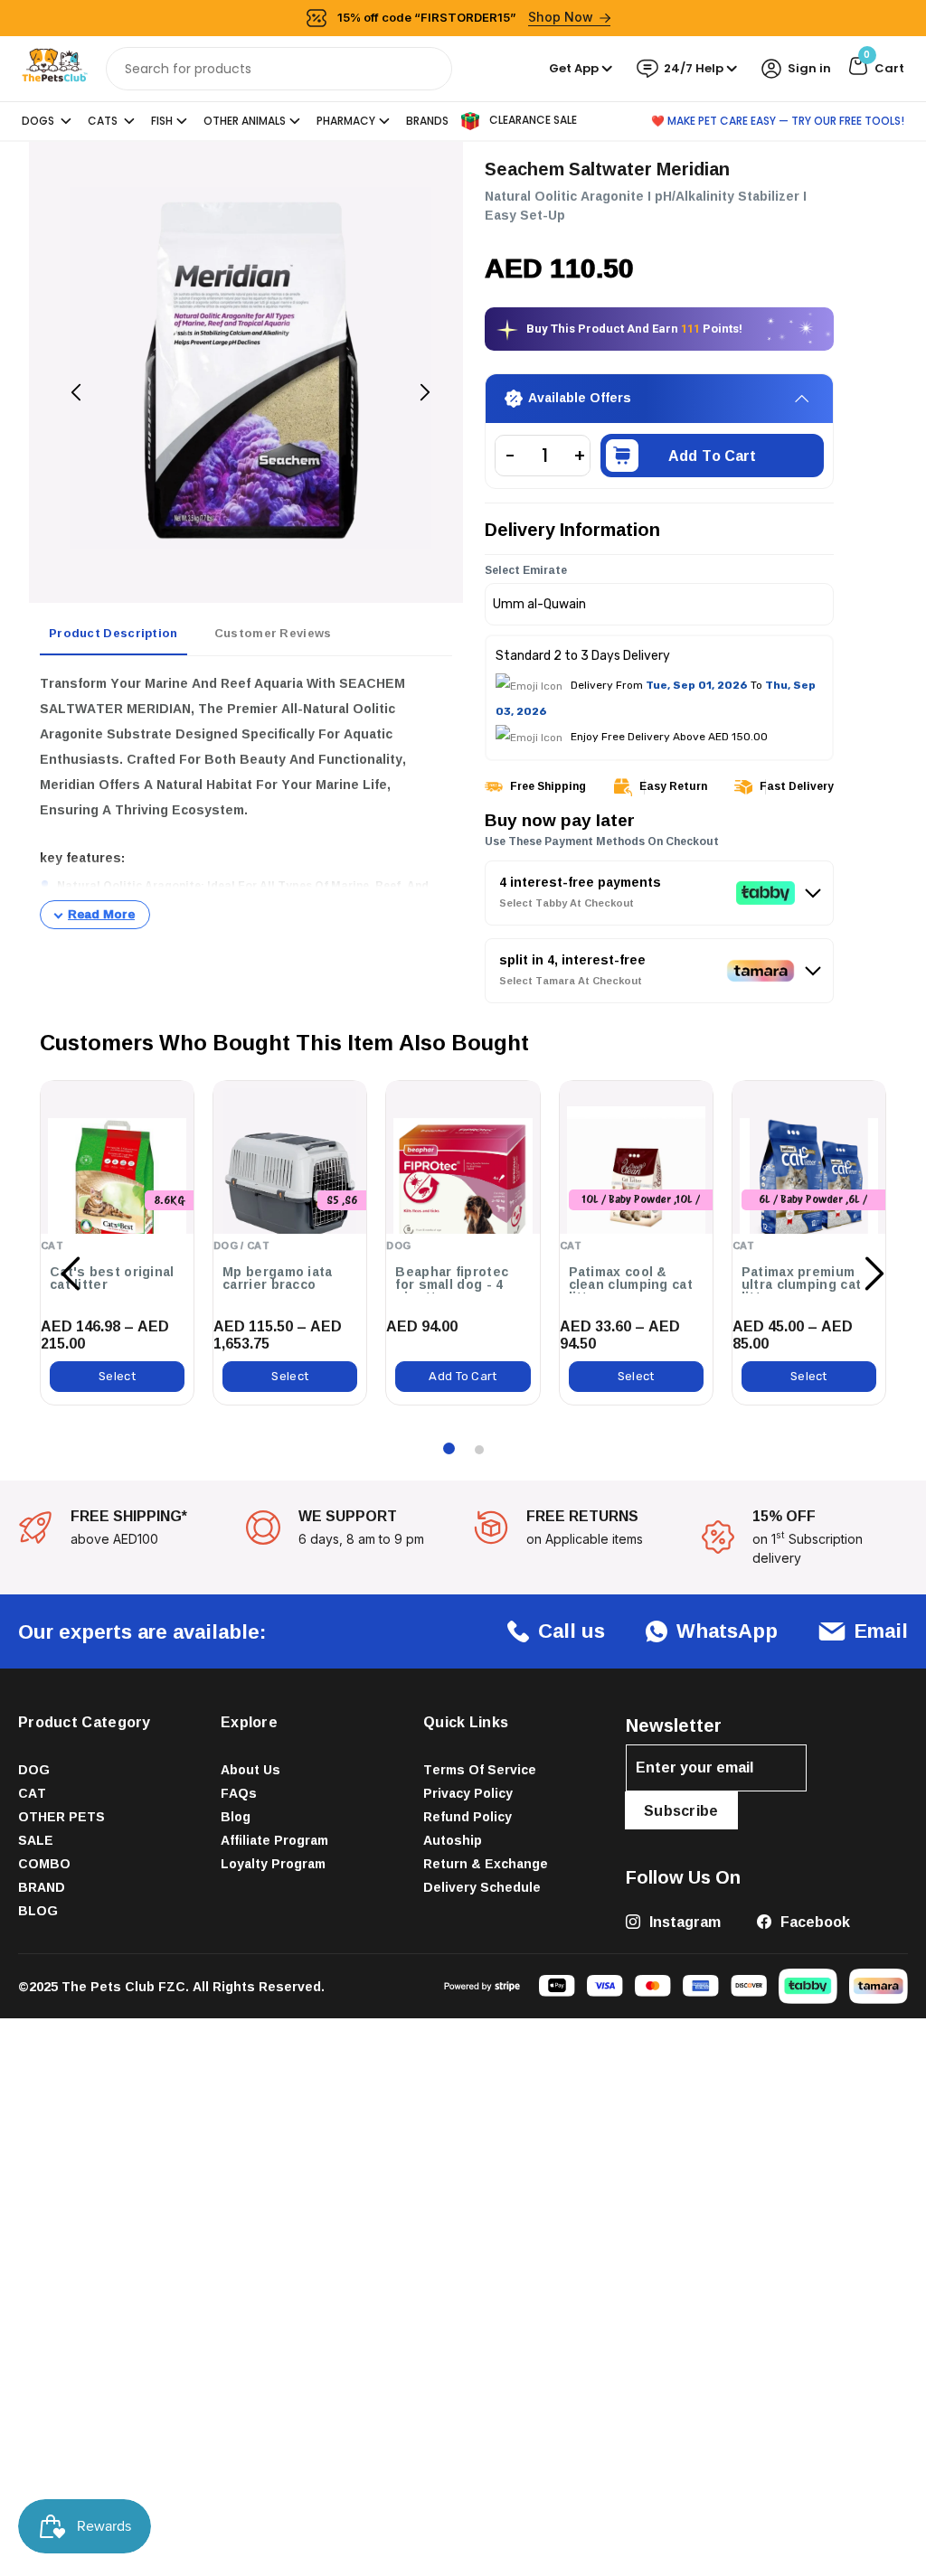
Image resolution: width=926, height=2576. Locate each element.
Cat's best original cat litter (112, 1278)
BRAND (42, 1887)
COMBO (44, 1863)
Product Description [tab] (113, 633)
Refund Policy (468, 1816)
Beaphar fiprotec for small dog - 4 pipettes (452, 1284)
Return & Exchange (486, 1863)
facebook (813, 1922)
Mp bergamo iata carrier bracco (278, 1278)
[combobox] (279, 69)
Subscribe (681, 1810)
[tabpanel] (246, 800)
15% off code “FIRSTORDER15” (466, 17)
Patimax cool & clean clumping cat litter (631, 1284)
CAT (32, 1793)
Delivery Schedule (482, 1887)
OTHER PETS (61, 1816)
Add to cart (713, 456)
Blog (236, 1816)
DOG (34, 1769)
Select (117, 1376)
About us (250, 1769)
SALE (36, 1840)
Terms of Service (480, 1769)
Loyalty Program (273, 1863)
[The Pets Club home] (55, 67)
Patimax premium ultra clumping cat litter (801, 1284)
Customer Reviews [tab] (273, 633)
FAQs (239, 1793)
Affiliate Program (274, 1840)
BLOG (38, 1910)
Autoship (453, 1840)
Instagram (683, 1922)
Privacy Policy (468, 1793)
